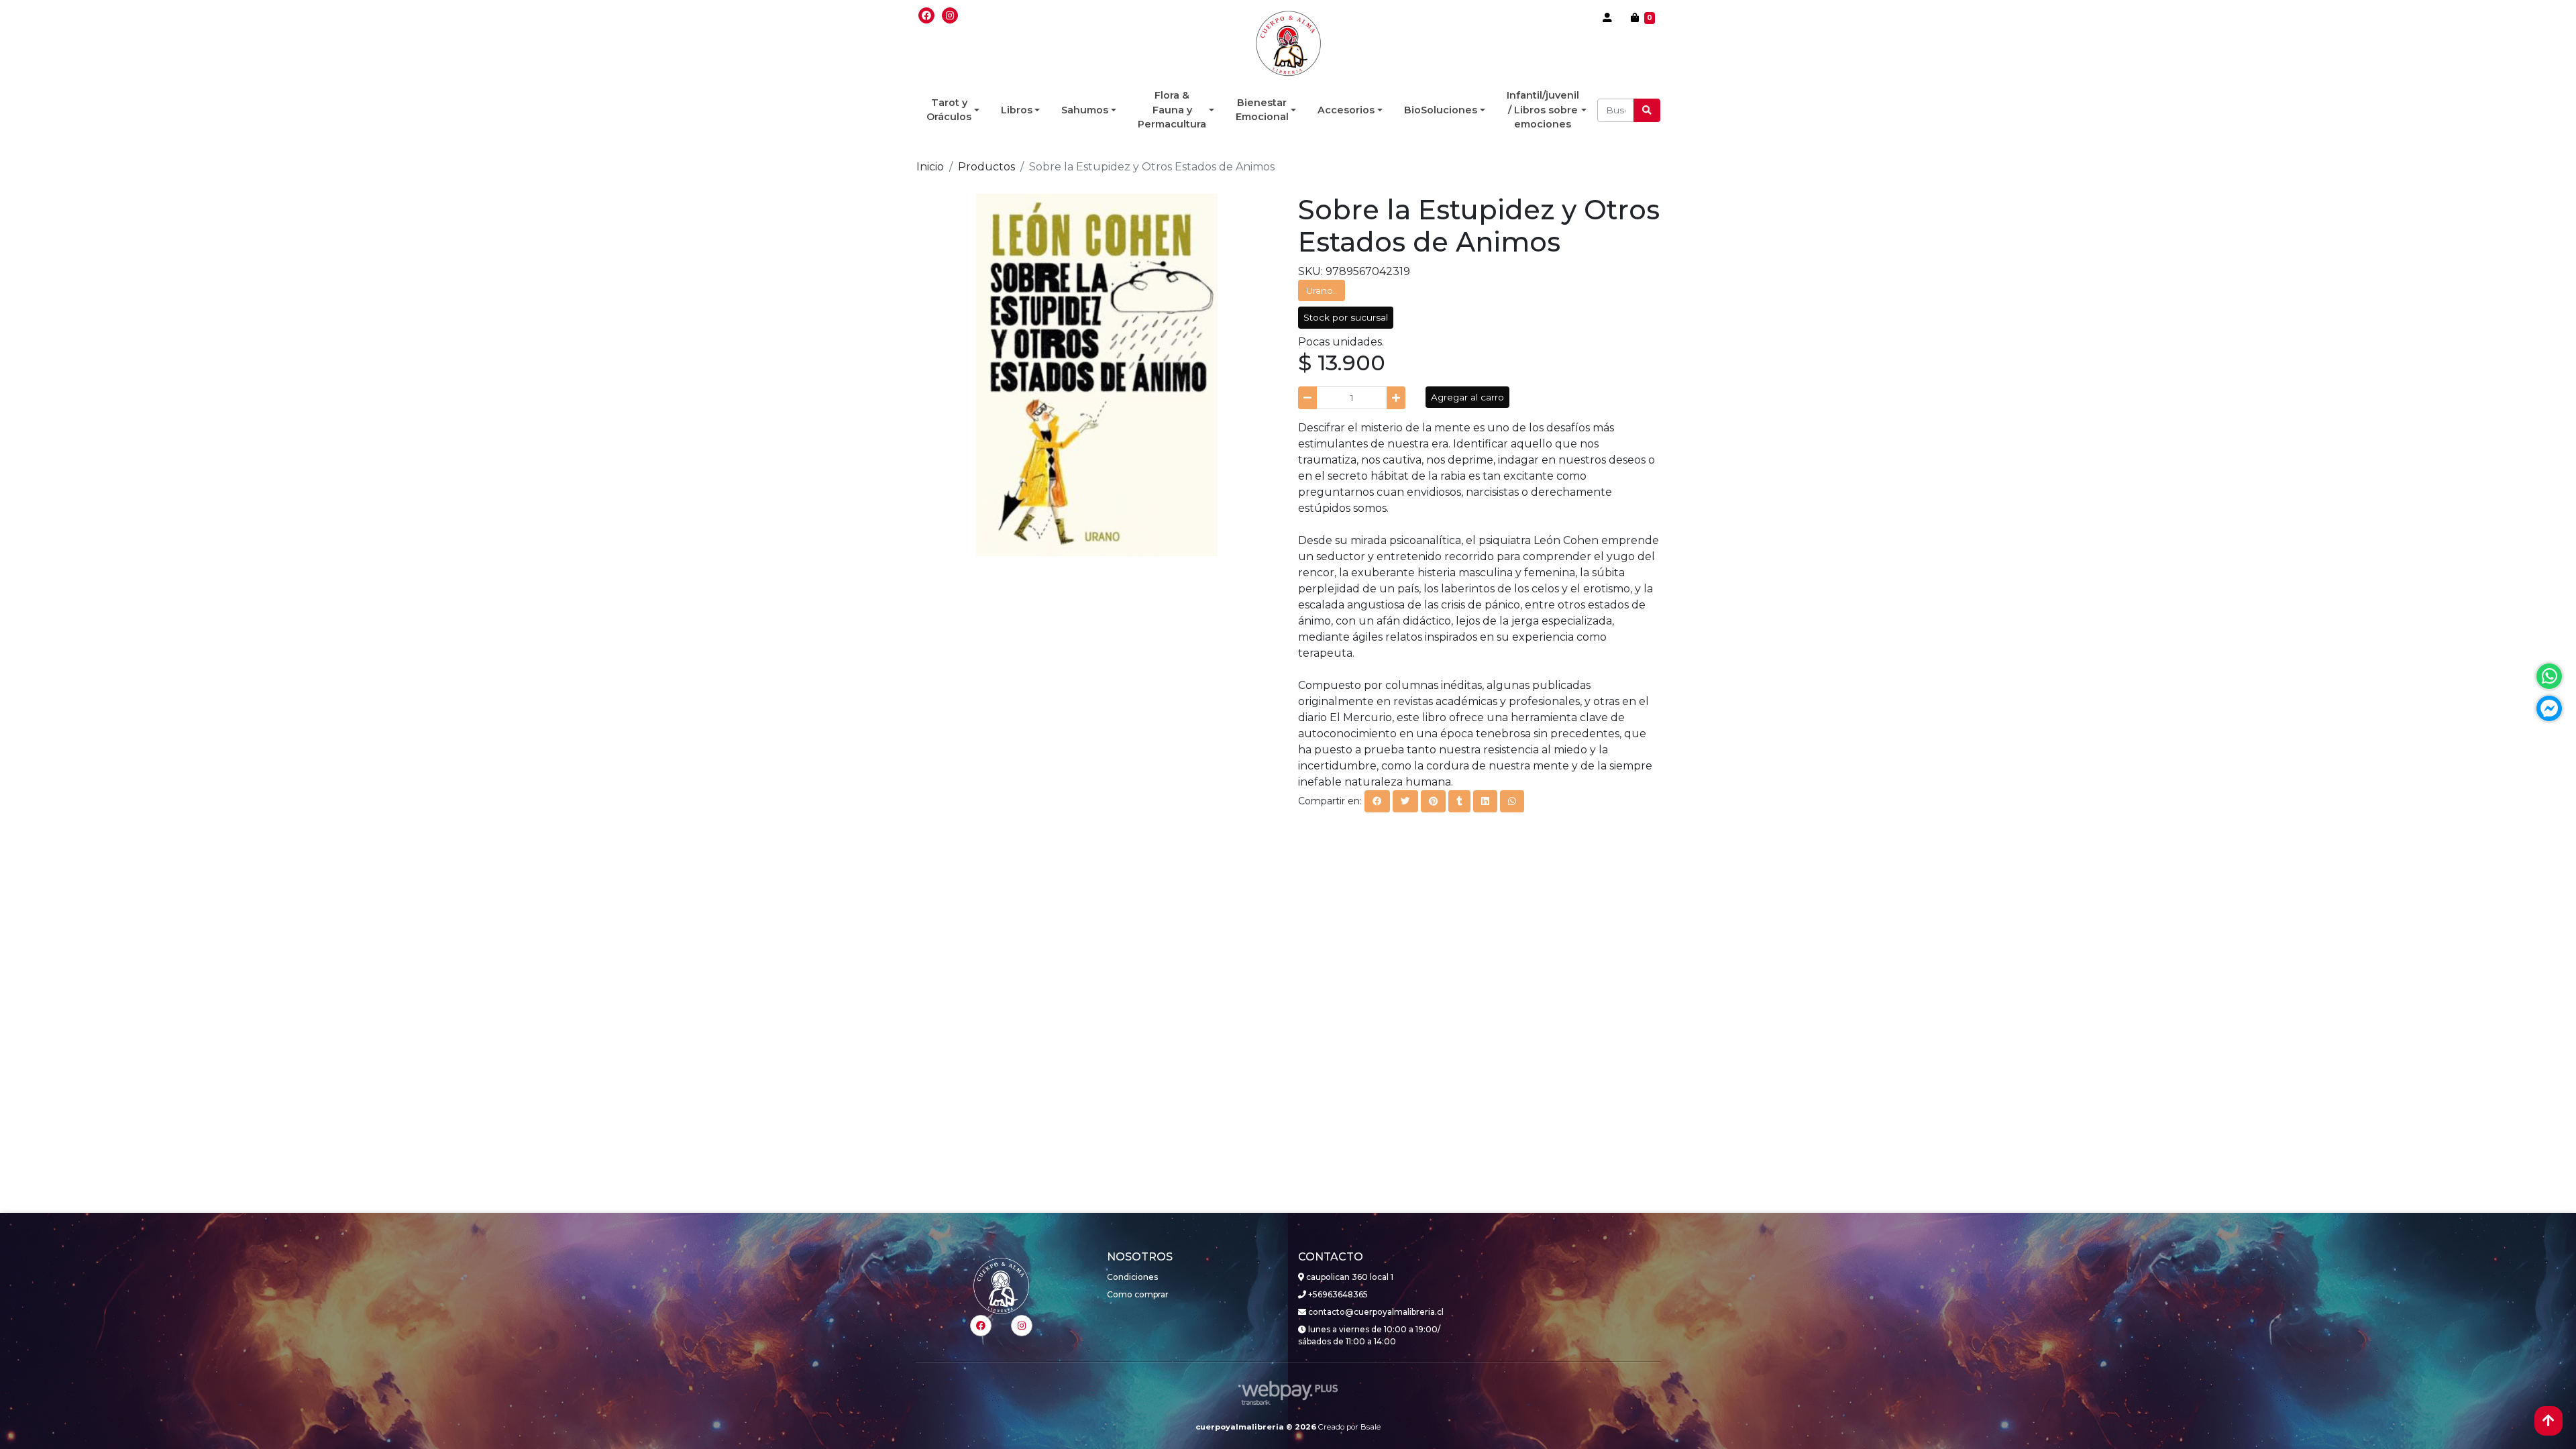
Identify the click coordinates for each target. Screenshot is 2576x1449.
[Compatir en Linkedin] (1485, 801)
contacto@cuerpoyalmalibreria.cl (1375, 1312)
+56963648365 (1337, 1294)
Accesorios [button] (1346, 110)
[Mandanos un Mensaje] (2549, 708)
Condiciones (1132, 1277)
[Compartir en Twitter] (1405, 801)
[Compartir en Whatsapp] (1512, 801)
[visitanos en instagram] (950, 15)
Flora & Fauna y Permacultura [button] (1172, 110)
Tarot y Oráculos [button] (949, 110)
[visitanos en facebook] (926, 15)
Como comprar (1138, 1294)
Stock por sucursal (1346, 317)
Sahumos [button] (1085, 110)
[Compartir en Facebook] (1377, 801)
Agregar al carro (1467, 397)
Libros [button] (1017, 110)
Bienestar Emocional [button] (1262, 110)
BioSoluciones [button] (1441, 110)
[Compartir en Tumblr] (1459, 801)
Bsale (1371, 1427)
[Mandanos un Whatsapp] (2549, 676)
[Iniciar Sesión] (1607, 17)
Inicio (930, 167)
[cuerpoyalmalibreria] (1288, 44)
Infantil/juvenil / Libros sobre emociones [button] (1543, 110)
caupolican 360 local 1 (1349, 1277)
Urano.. (1322, 290)
